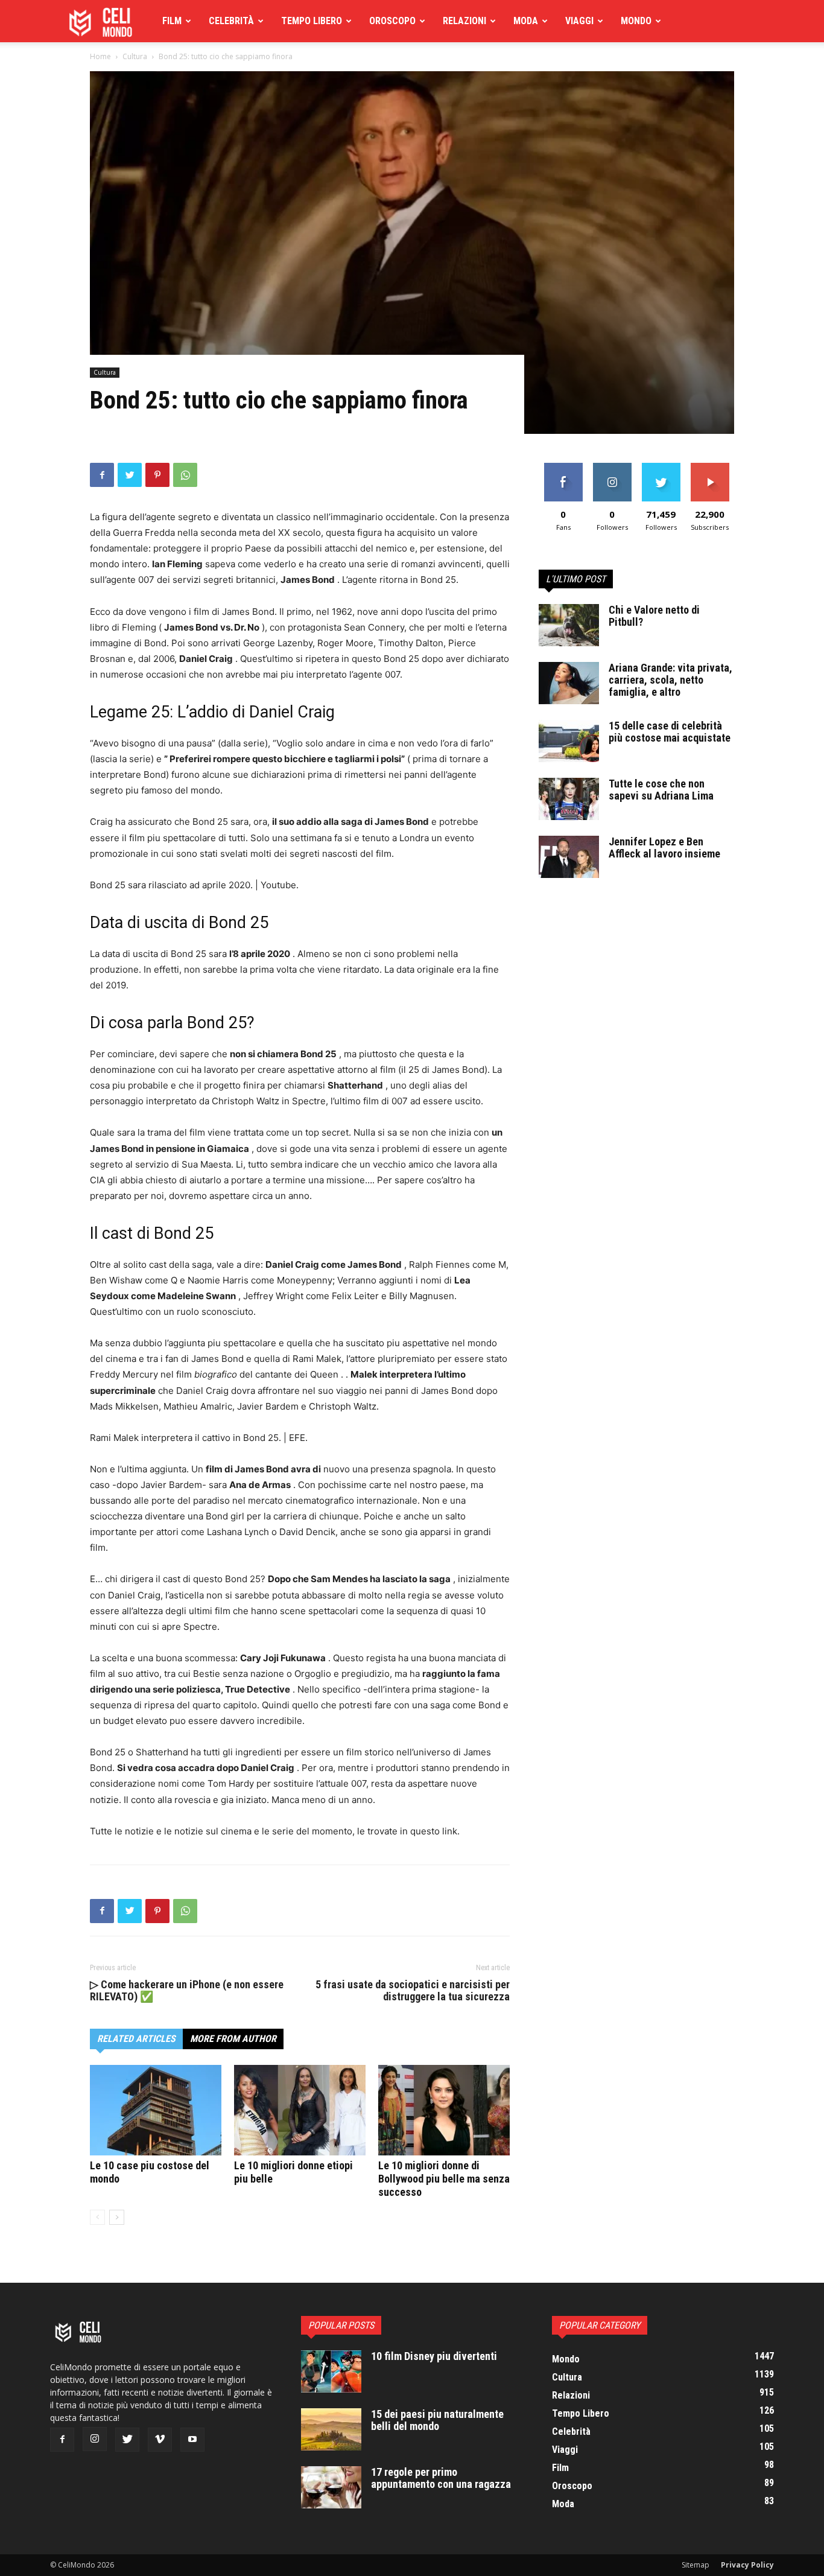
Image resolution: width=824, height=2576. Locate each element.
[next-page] (117, 2217)
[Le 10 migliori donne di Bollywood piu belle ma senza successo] (444, 2110)
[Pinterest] (157, 475)
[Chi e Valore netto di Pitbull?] (569, 625)
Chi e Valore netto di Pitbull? (654, 616)
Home (100, 56)
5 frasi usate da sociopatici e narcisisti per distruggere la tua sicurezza (413, 1991)
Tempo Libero (312, 21)
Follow (612, 467)
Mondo (636, 21)
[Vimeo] (160, 2440)
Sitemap (696, 2565)
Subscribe (710, 467)
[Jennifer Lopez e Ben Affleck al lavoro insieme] (569, 857)
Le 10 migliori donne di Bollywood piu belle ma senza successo (444, 2179)
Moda (526, 21)
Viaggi (579, 21)
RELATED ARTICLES (136, 2039)
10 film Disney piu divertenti (434, 2356)
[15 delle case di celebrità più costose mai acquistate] (569, 741)
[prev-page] (97, 2217)
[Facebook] (102, 475)
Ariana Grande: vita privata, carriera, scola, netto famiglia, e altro (670, 680)
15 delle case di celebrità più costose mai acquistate (670, 732)
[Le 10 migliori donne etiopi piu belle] (300, 2110)
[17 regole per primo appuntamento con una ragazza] (331, 2487)
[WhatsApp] (185, 475)
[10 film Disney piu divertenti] (331, 2371)
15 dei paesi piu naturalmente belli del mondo (437, 2420)
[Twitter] (130, 475)
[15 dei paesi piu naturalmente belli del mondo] (331, 2429)
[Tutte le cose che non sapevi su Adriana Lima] (569, 799)
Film (172, 21)
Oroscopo (392, 21)
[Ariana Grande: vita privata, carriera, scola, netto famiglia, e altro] (569, 683)
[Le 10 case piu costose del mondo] (156, 2110)
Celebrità (231, 21)
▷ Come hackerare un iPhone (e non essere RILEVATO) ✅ (187, 1991)
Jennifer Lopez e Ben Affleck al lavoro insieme (664, 848)
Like (563, 467)
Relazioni (464, 21)
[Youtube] (192, 2440)
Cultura (135, 56)
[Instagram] (95, 2439)
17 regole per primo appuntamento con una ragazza (441, 2478)
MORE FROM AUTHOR (233, 2039)
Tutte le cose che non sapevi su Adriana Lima (661, 790)
